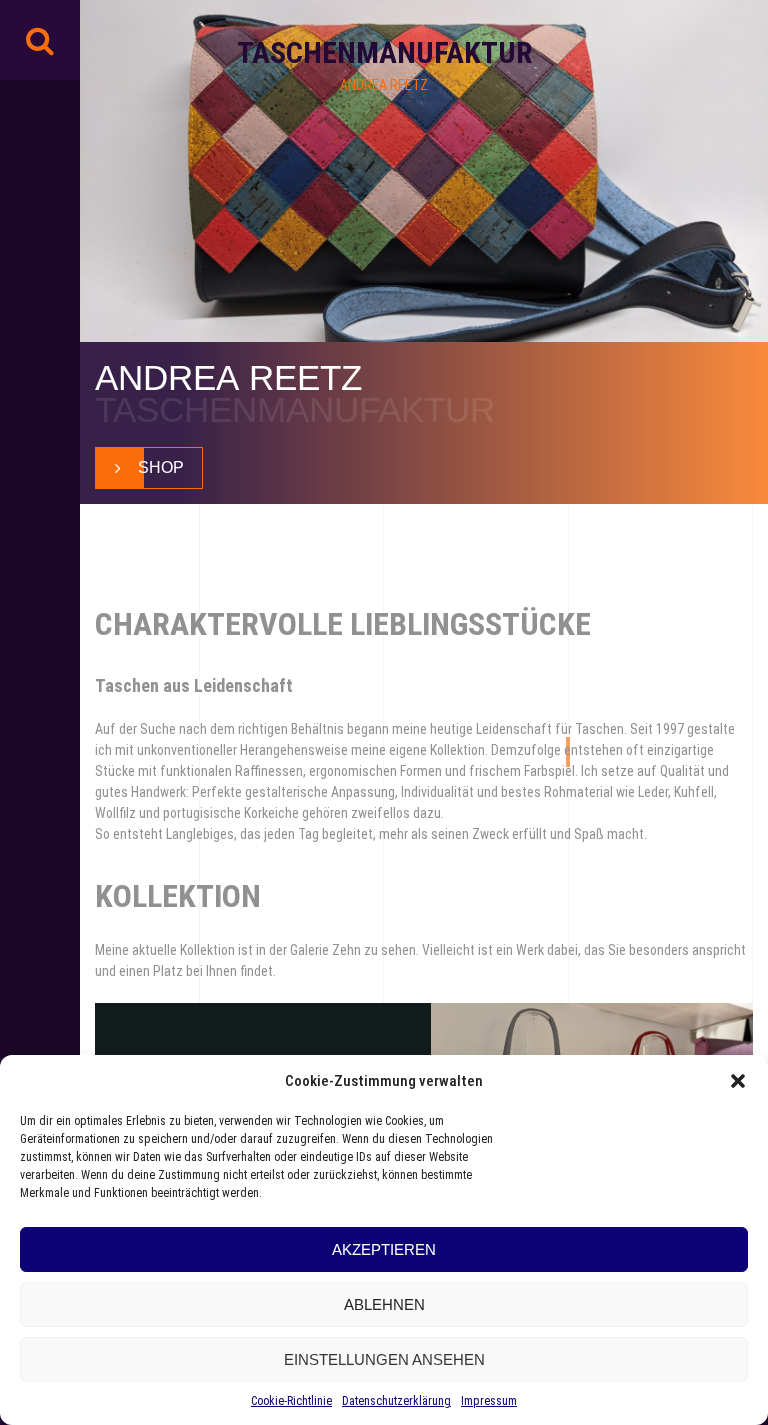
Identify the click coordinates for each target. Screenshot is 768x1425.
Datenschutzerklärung (396, 1401)
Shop (161, 467)
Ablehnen (384, 1304)
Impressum (489, 1401)
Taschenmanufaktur (384, 52)
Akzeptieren (384, 1249)
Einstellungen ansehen (384, 1359)
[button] (738, 1081)
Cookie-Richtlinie (291, 1401)
